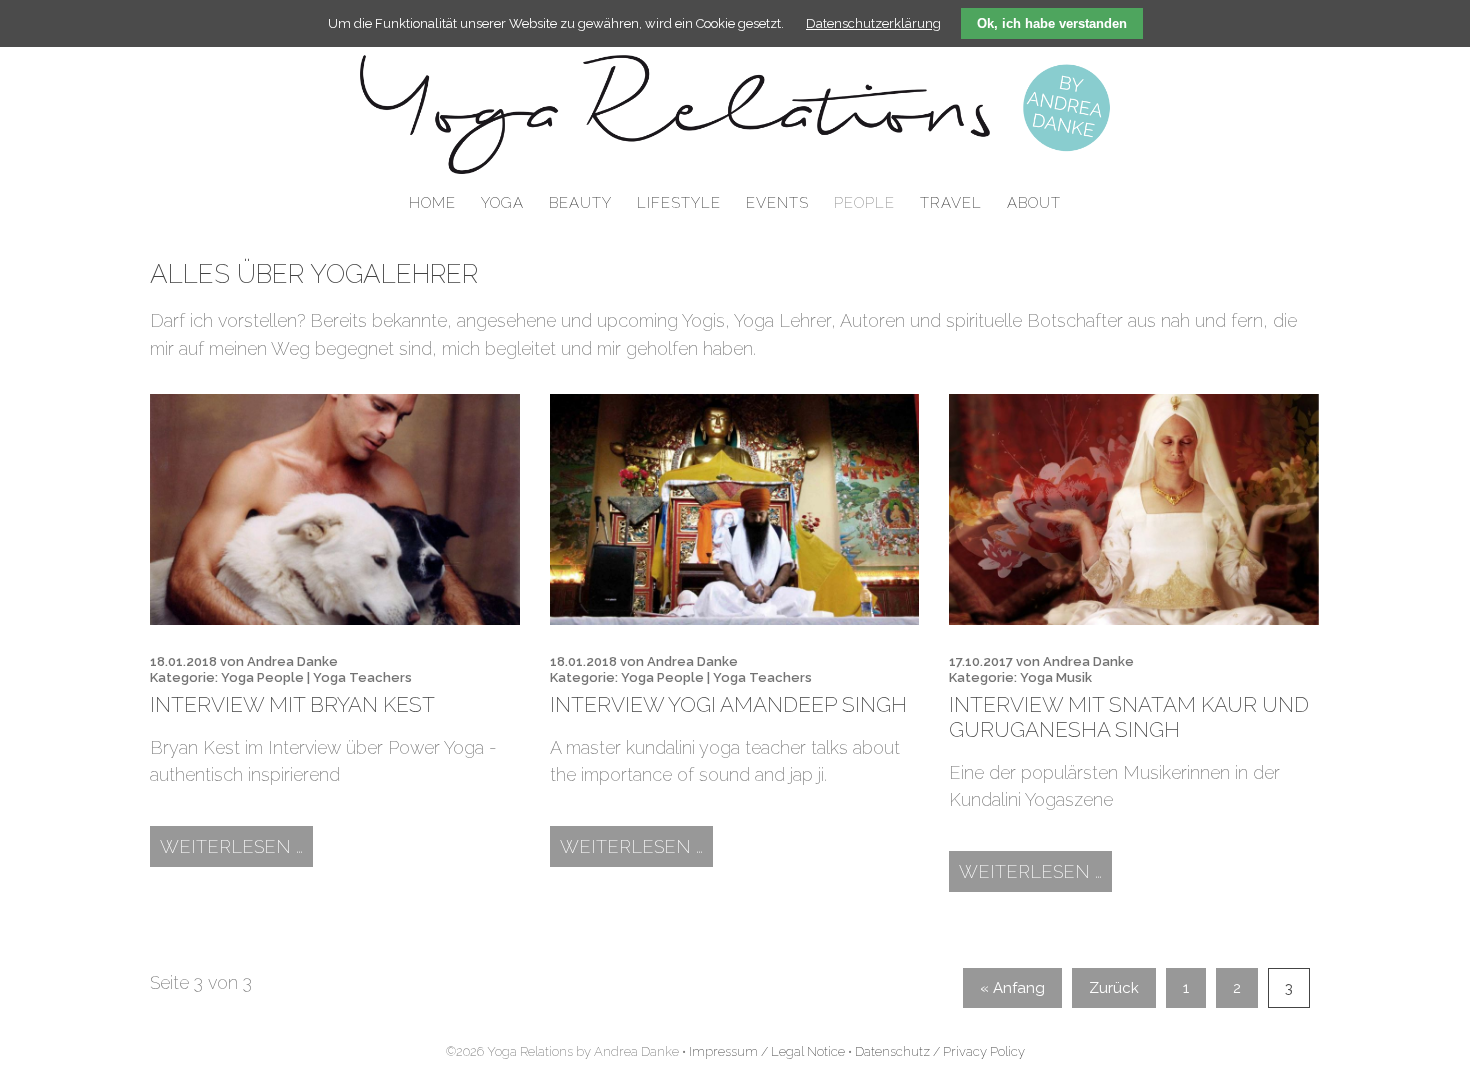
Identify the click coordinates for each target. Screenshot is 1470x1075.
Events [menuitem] (777, 203)
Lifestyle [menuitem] (679, 203)
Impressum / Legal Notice (767, 1051)
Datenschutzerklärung (873, 23)
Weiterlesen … (236, 846)
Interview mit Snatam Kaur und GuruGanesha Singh (1129, 717)
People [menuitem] (864, 203)
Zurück (1114, 988)
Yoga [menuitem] (502, 203)
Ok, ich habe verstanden (1052, 23)
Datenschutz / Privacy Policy (940, 1051)
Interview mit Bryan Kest (292, 704)
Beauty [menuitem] (580, 203)
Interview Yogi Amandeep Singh (728, 704)
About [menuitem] (1034, 203)
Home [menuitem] (432, 203)
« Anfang (1012, 988)
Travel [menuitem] (951, 203)
